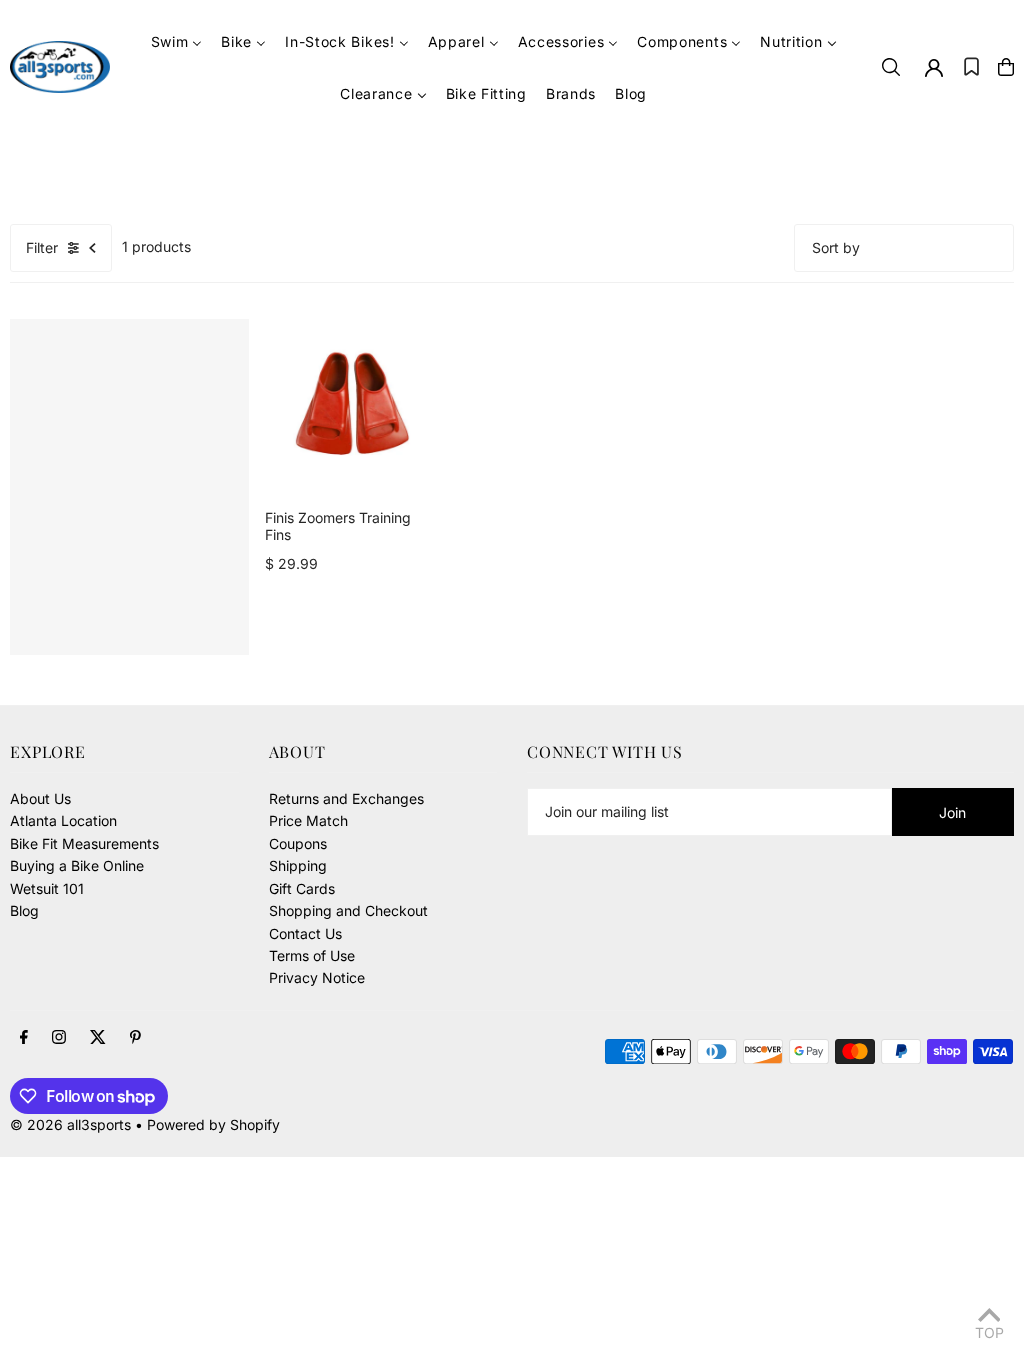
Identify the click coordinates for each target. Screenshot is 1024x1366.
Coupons (298, 843)
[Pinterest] (135, 1038)
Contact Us (305, 933)
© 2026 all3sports (70, 1124)
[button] (971, 67)
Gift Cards (302, 888)
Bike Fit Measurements (84, 843)
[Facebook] (24, 1038)
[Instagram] (59, 1038)
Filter (42, 247)
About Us (40, 798)
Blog (24, 910)
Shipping (298, 865)
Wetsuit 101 (47, 888)
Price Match (308, 820)
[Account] (934, 68)
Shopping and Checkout (348, 910)
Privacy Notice (317, 977)
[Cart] (1006, 67)
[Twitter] (98, 1038)
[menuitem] (177, 41)
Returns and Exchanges (346, 798)
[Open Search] (891, 67)
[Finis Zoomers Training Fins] (352, 406)
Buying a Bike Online (77, 865)
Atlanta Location (63, 820)
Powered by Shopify (213, 1124)
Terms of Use (312, 955)
